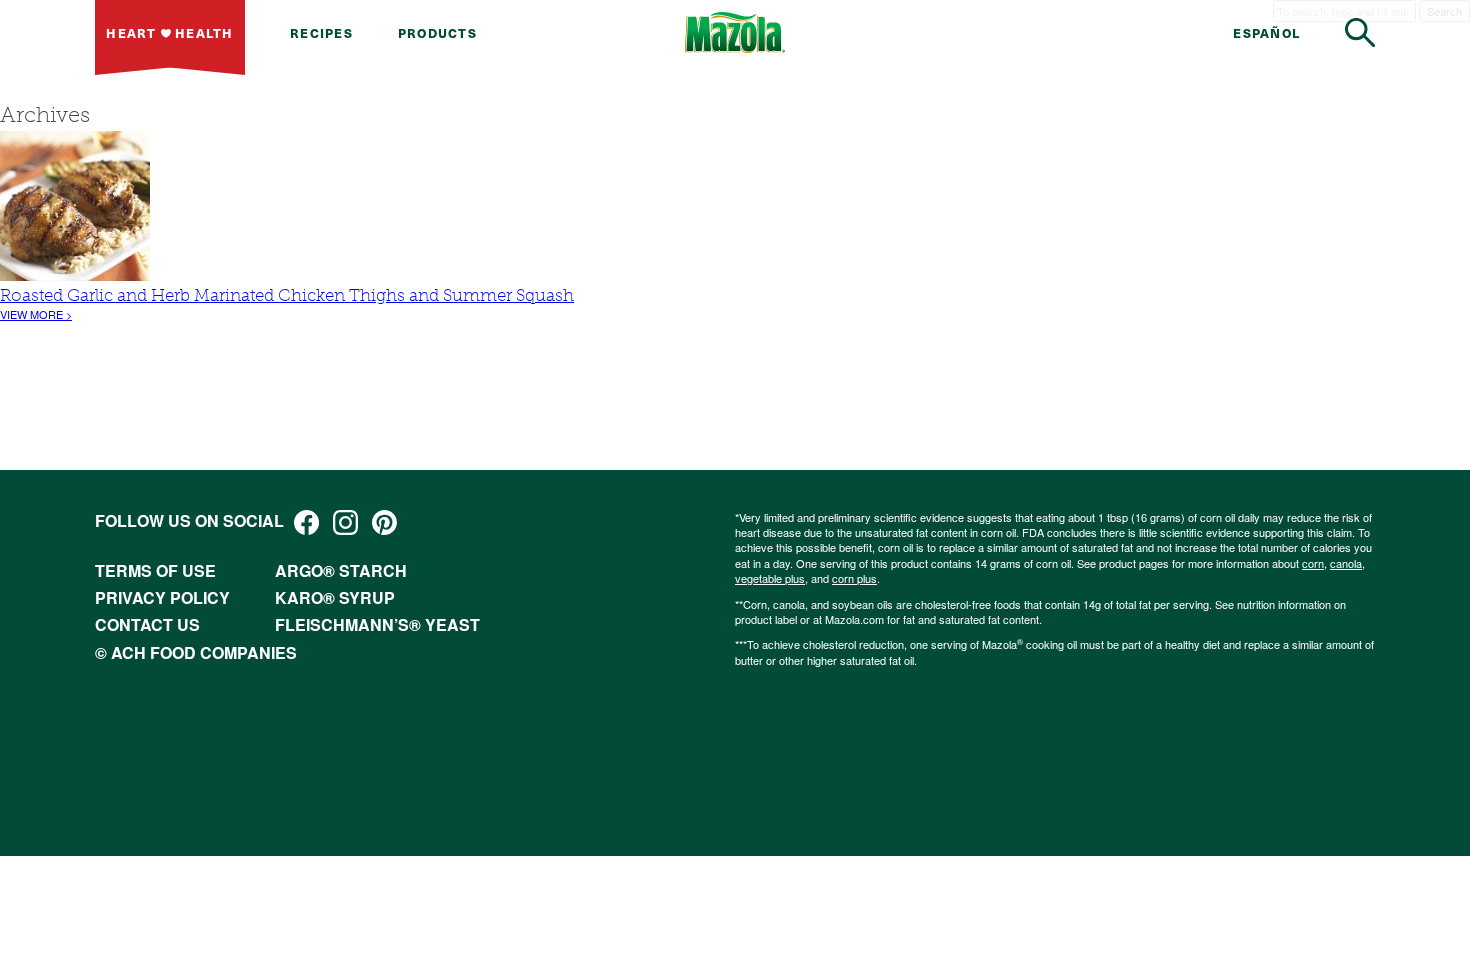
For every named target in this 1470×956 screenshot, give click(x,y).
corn (1313, 563)
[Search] (1360, 32)
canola (1346, 563)
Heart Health (169, 32)
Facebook (306, 522)
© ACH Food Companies (196, 652)
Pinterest (384, 522)
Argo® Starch (341, 570)
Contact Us (147, 624)
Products (437, 32)
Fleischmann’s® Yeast (377, 624)
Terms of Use (155, 570)
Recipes (321, 32)
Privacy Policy (162, 597)
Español (1266, 32)
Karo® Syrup (335, 597)
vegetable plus (770, 578)
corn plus (854, 578)
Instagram (345, 522)
